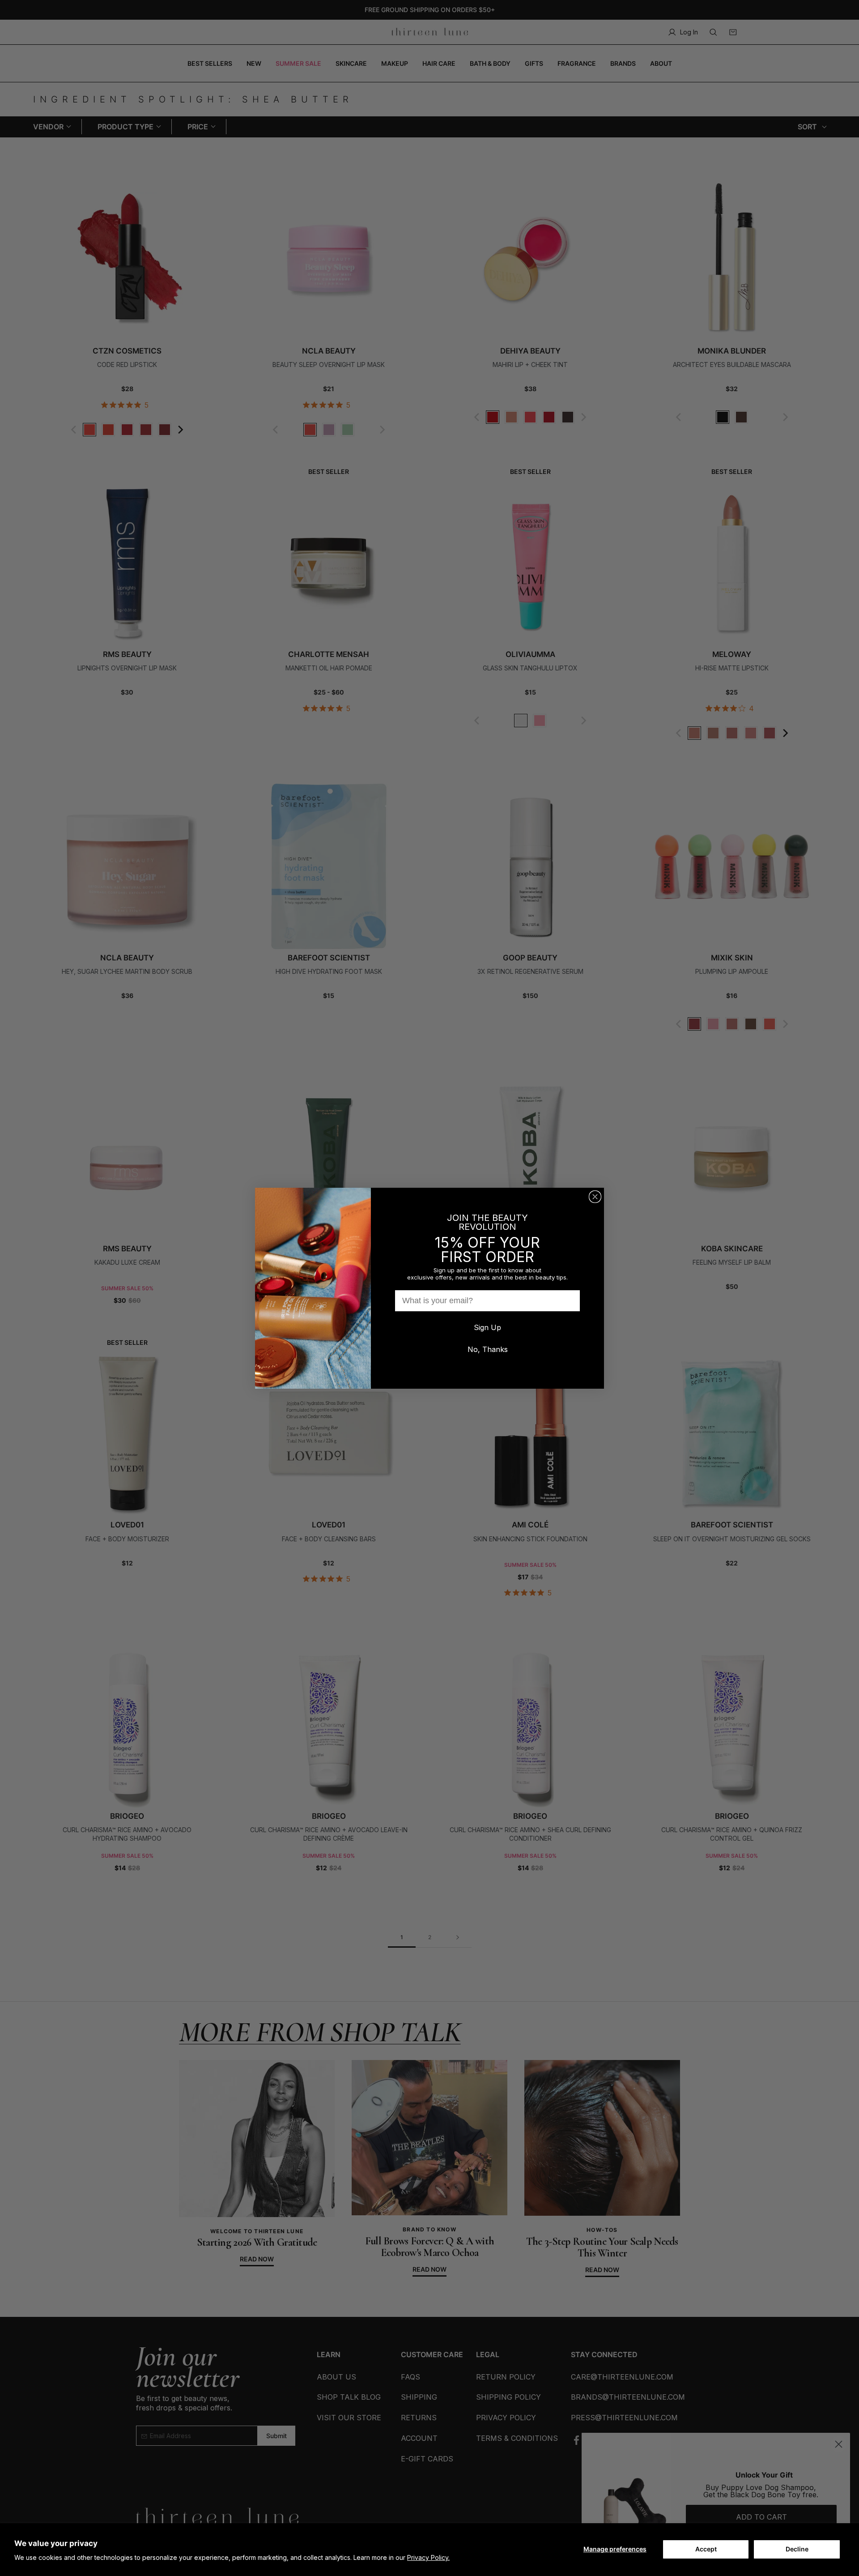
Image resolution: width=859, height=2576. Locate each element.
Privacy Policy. (428, 2557)
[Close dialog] (595, 1197)
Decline (797, 2549)
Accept (706, 2549)
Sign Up (487, 1327)
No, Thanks (488, 1349)
